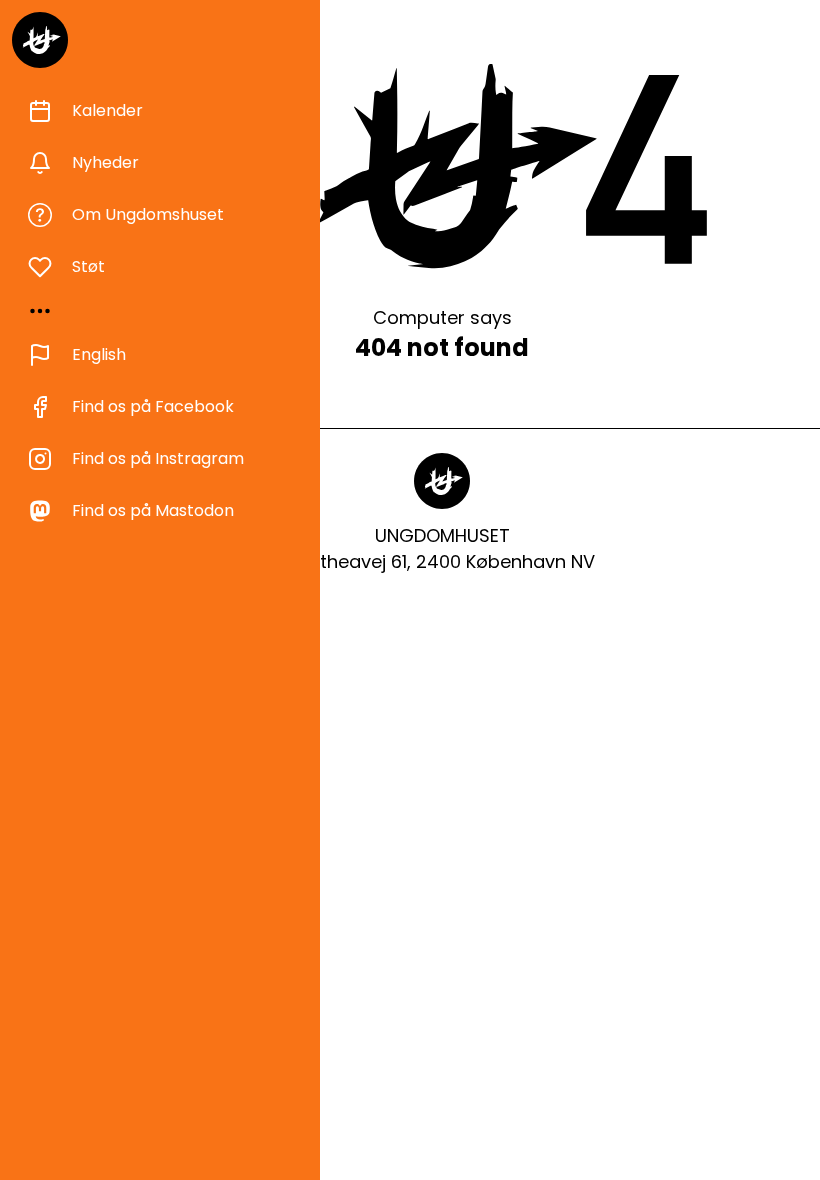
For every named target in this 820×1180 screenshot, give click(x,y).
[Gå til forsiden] (40, 40)
